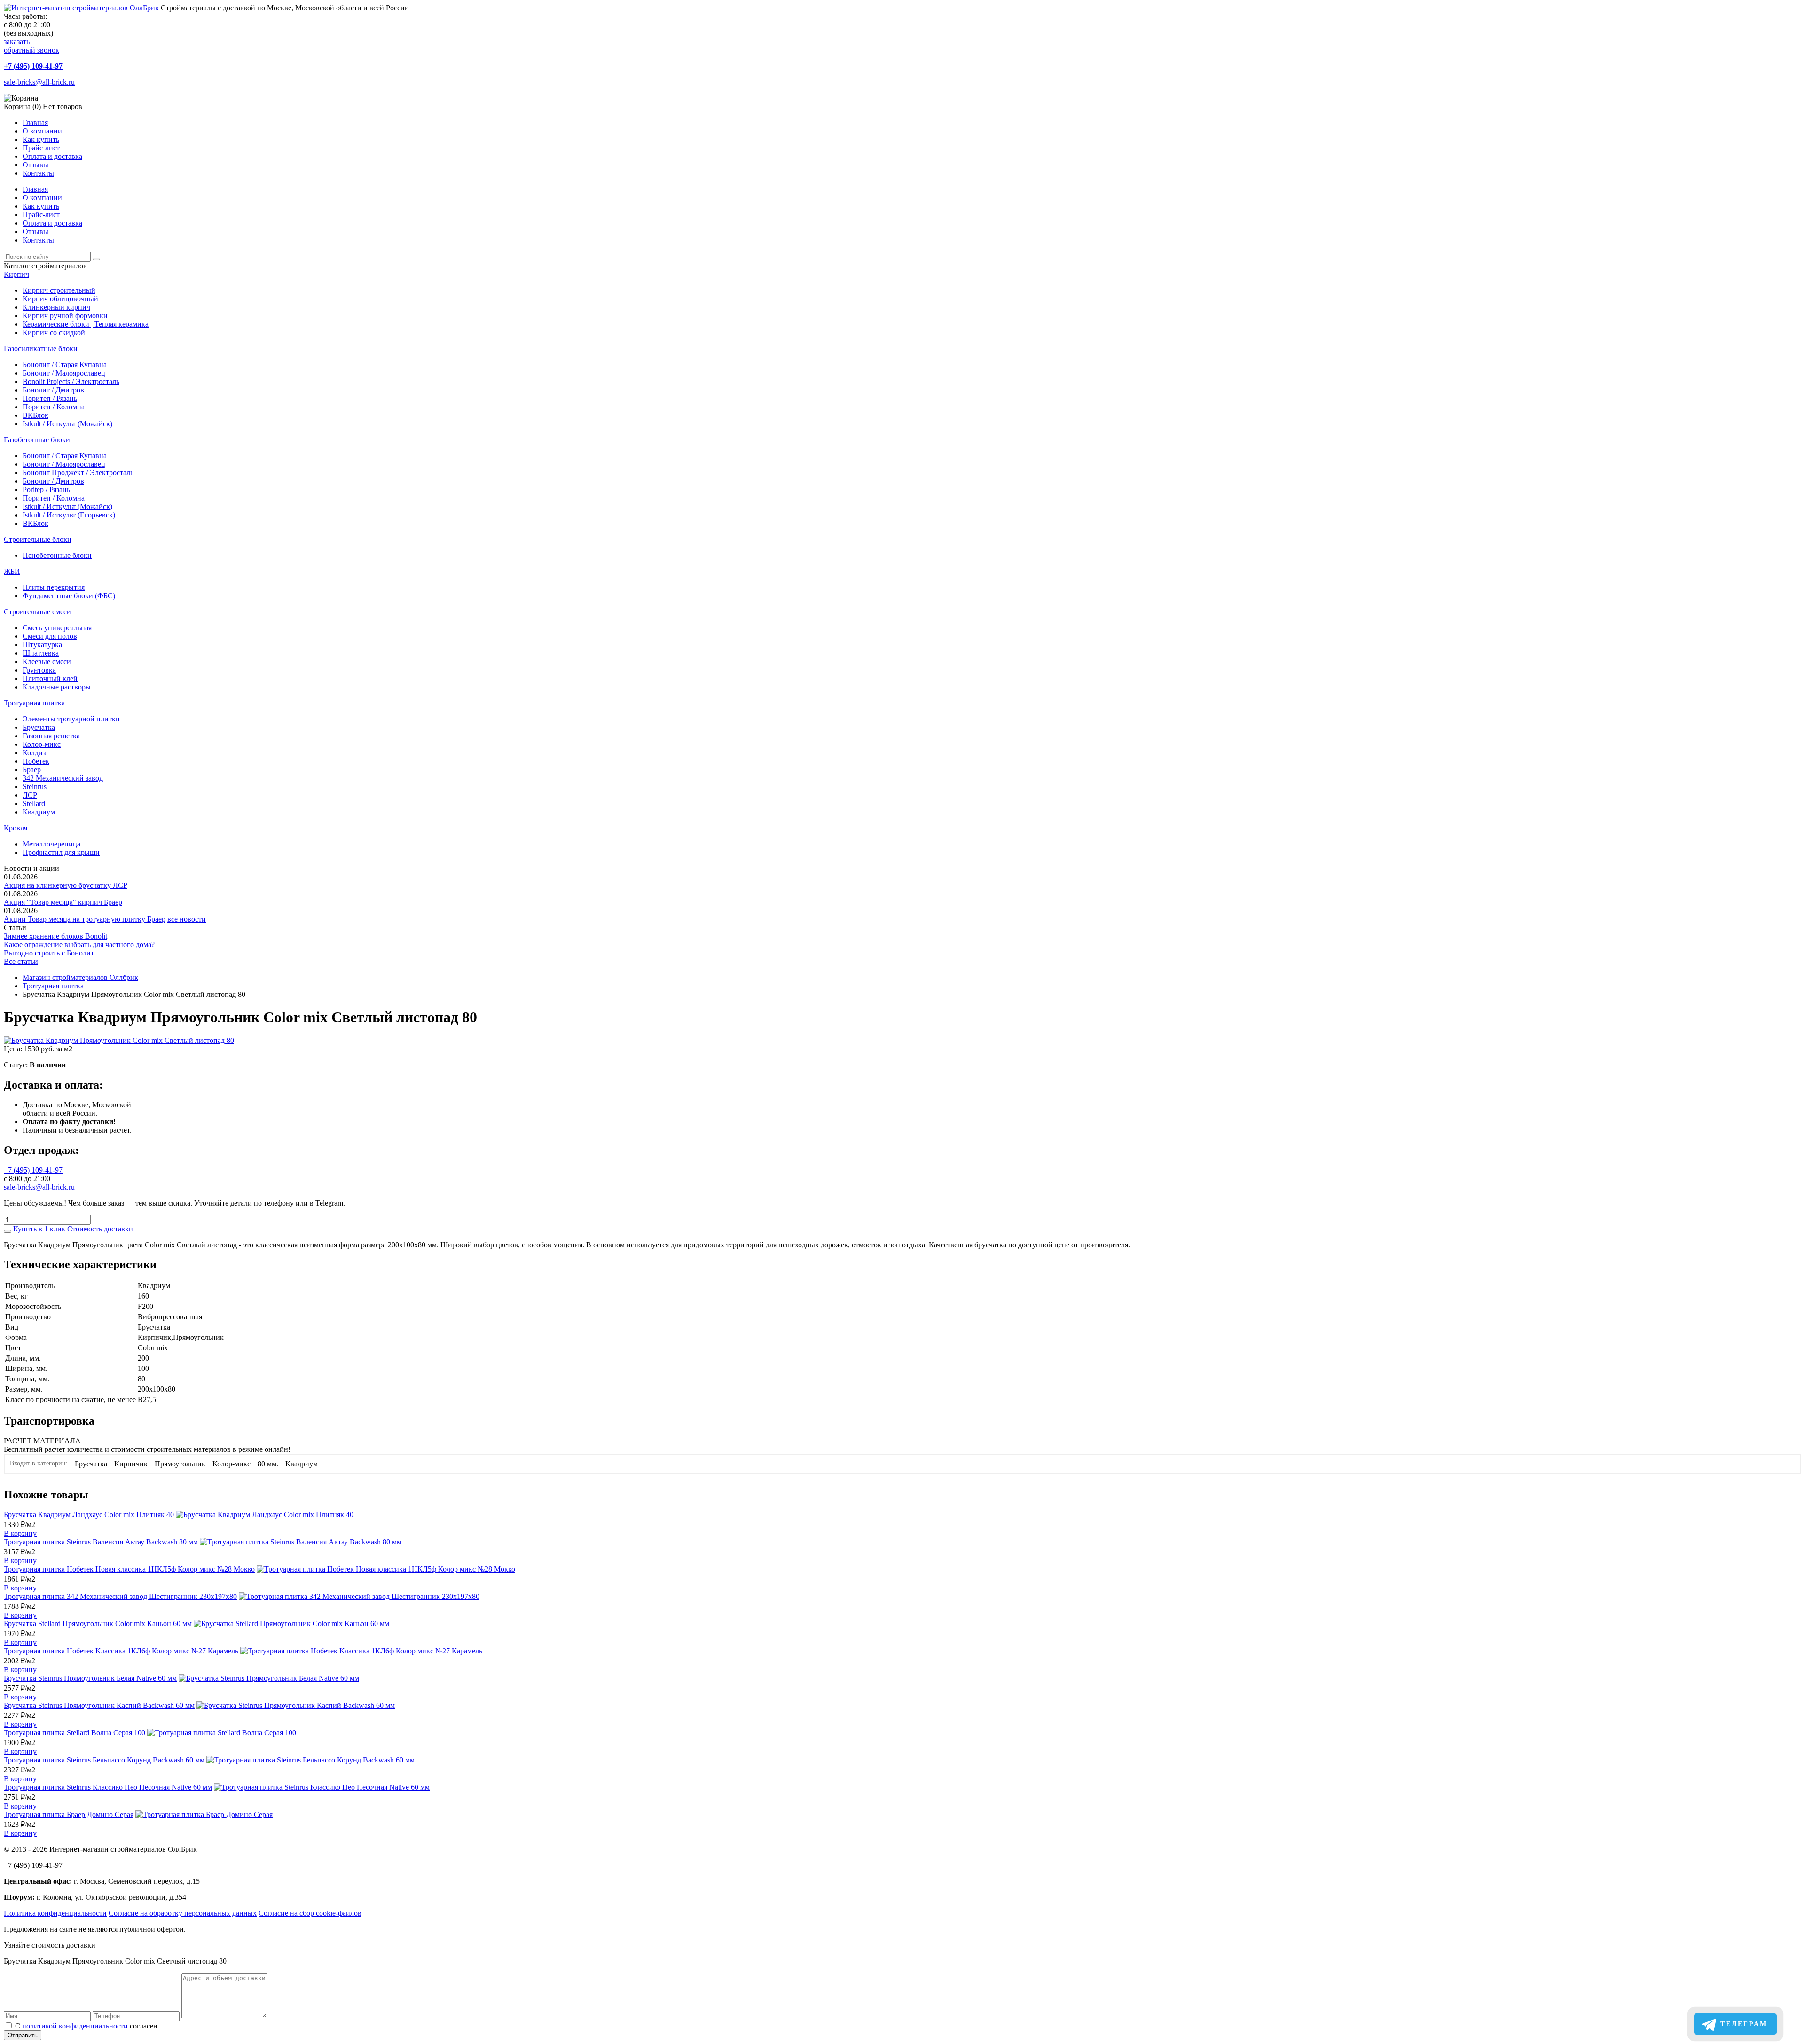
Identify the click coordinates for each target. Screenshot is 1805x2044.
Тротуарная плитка (34, 703)
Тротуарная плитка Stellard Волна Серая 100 (75, 1733)
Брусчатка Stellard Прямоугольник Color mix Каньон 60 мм (98, 1624)
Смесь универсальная (57, 628)
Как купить (41, 139)
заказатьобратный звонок (31, 46)
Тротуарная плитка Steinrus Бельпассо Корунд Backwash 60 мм (104, 1760)
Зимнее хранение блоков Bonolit (55, 936)
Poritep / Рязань (46, 489)
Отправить (23, 2035)
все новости (187, 919)
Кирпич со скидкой (54, 333)
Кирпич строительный (59, 290)
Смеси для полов (50, 636)
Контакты (38, 173)
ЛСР (30, 795)
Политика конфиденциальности (55, 1913)
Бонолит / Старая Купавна (65, 364)
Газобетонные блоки (37, 440)
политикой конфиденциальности (75, 2026)
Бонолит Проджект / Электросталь (78, 473)
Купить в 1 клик (39, 1229)
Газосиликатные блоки (41, 348)
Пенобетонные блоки (57, 555)
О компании (42, 131)
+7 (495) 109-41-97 (33, 66)
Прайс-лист (41, 148)
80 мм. (268, 1464)
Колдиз (34, 753)
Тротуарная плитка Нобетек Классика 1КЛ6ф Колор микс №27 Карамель (121, 1651)
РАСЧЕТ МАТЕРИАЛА (42, 1441)
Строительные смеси (37, 612)
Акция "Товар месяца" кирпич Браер (63, 902)
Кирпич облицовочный (60, 299)
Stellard (34, 803)
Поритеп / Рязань (50, 398)
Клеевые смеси (47, 662)
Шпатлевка (41, 653)
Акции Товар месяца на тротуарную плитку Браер (85, 919)
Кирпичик (131, 1464)
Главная (35, 122)
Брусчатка (39, 727)
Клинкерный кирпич (56, 307)
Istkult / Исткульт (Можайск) (67, 424)
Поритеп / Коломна (54, 407)
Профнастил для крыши (61, 852)
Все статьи (21, 961)
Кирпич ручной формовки (65, 316)
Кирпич (16, 274)
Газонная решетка (51, 736)
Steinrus (35, 787)
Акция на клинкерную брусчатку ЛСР (66, 885)
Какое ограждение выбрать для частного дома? (79, 944)
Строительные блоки (38, 539)
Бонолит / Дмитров (53, 390)
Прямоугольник (180, 1464)
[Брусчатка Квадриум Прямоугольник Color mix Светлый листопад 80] (119, 1040)
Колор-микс (42, 744)
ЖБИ (12, 571)
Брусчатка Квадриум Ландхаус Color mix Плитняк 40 (89, 1515)
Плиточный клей (50, 678)
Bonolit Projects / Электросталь (71, 381)
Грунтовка (39, 670)
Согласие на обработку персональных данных (183, 1913)
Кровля (16, 828)
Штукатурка (42, 645)
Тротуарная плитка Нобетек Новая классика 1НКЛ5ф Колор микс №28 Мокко (129, 1569)
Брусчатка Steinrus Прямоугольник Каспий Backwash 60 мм (99, 1705)
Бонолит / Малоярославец (64, 373)
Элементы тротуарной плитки (71, 719)
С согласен (86, 2026)
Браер (32, 770)
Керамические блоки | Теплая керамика (86, 324)
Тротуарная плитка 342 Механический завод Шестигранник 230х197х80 (120, 1596)
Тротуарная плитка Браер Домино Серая (69, 1814)
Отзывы (35, 165)
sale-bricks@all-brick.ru (39, 82)
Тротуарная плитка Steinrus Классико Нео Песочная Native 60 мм (108, 1787)
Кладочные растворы (57, 687)
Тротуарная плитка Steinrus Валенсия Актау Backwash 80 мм (101, 1542)
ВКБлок (35, 415)
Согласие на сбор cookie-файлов (310, 1913)
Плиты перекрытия (54, 587)
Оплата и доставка (52, 156)
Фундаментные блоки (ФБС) (69, 596)
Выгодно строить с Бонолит (49, 953)
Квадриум (39, 812)
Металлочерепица (51, 844)
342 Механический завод (63, 778)
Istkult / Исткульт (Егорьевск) (69, 515)
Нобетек (36, 761)
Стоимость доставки (100, 1229)
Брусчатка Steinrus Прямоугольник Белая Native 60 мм (90, 1678)
